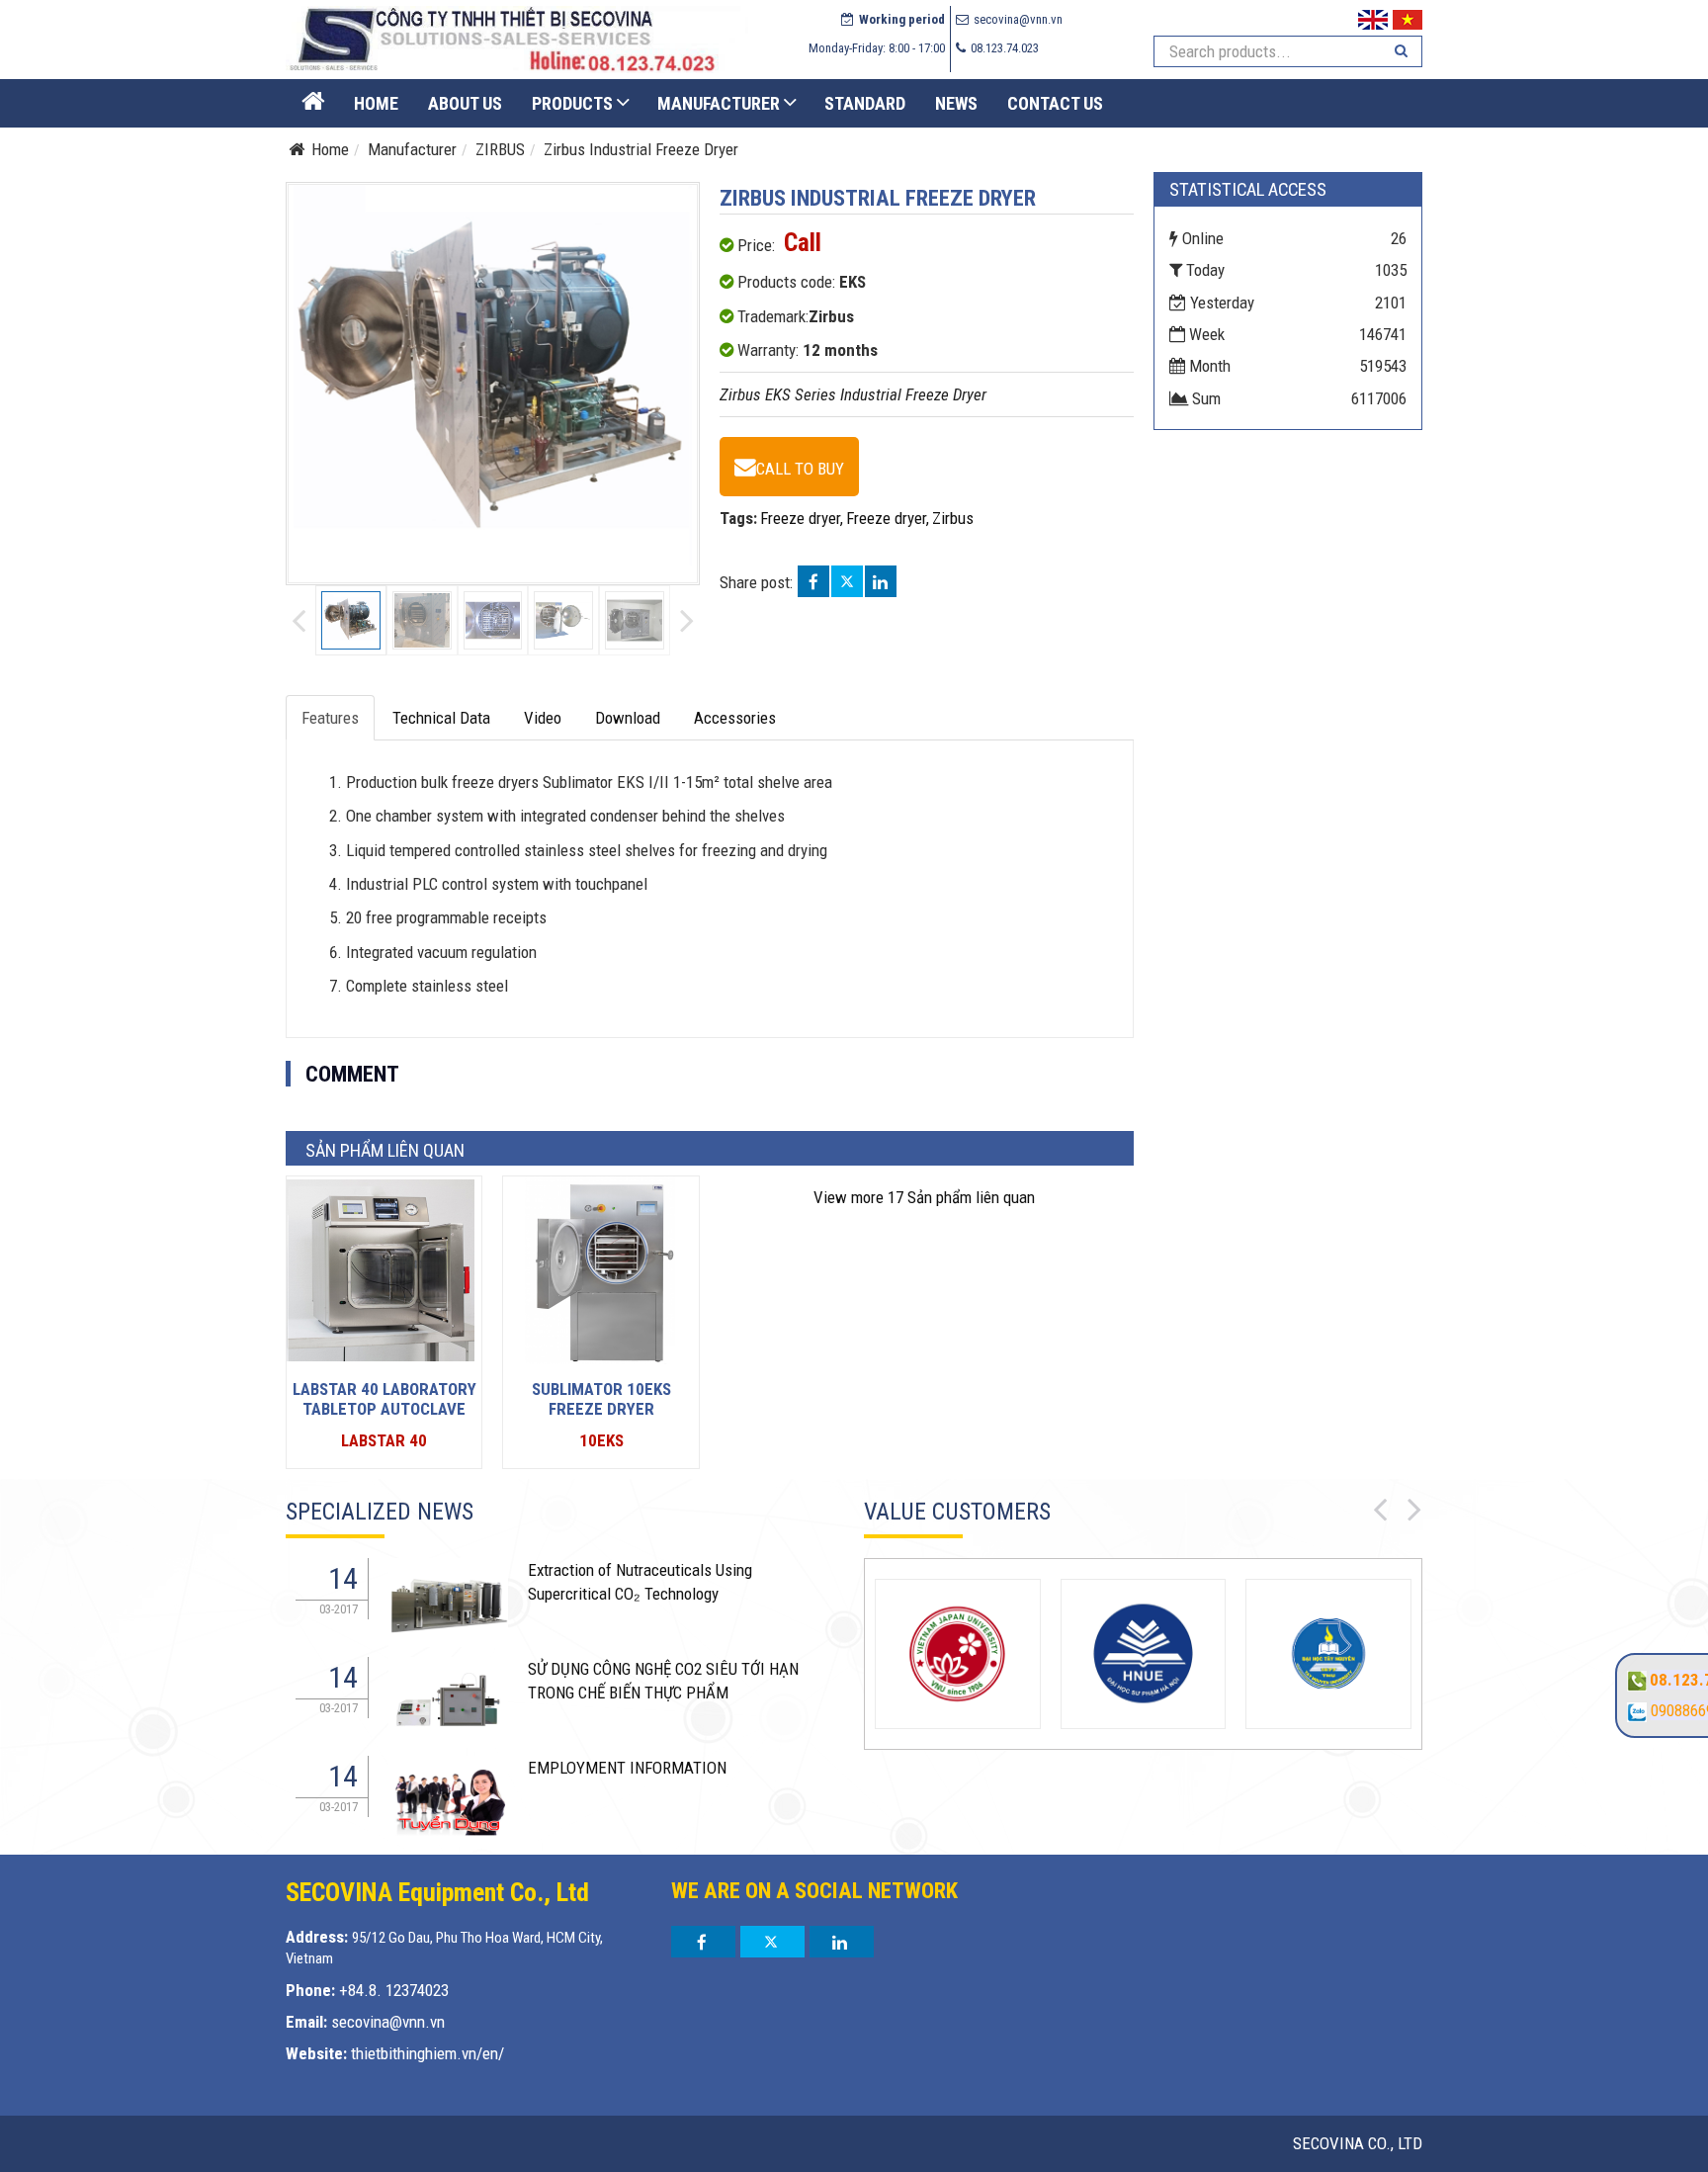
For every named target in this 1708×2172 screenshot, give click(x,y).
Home (376, 103)
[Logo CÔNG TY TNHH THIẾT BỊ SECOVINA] (517, 39)
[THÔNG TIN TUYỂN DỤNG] (448, 1601)
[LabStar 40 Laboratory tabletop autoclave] (381, 1268)
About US (465, 103)
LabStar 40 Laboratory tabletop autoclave (384, 1399)
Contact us (1055, 103)
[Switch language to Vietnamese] (1408, 18)
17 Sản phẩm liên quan (924, 1197)
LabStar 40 (384, 1440)
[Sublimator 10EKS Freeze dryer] (597, 1268)
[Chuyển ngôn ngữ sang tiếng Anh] (1373, 18)
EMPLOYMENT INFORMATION (627, 1768)
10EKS (601, 1440)
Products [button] (572, 103)
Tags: (738, 518)
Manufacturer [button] (719, 103)
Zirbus (953, 518)
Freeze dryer (800, 518)
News (956, 103)
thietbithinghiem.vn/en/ (427, 2053)
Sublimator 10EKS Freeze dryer (601, 1399)
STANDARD (865, 103)
